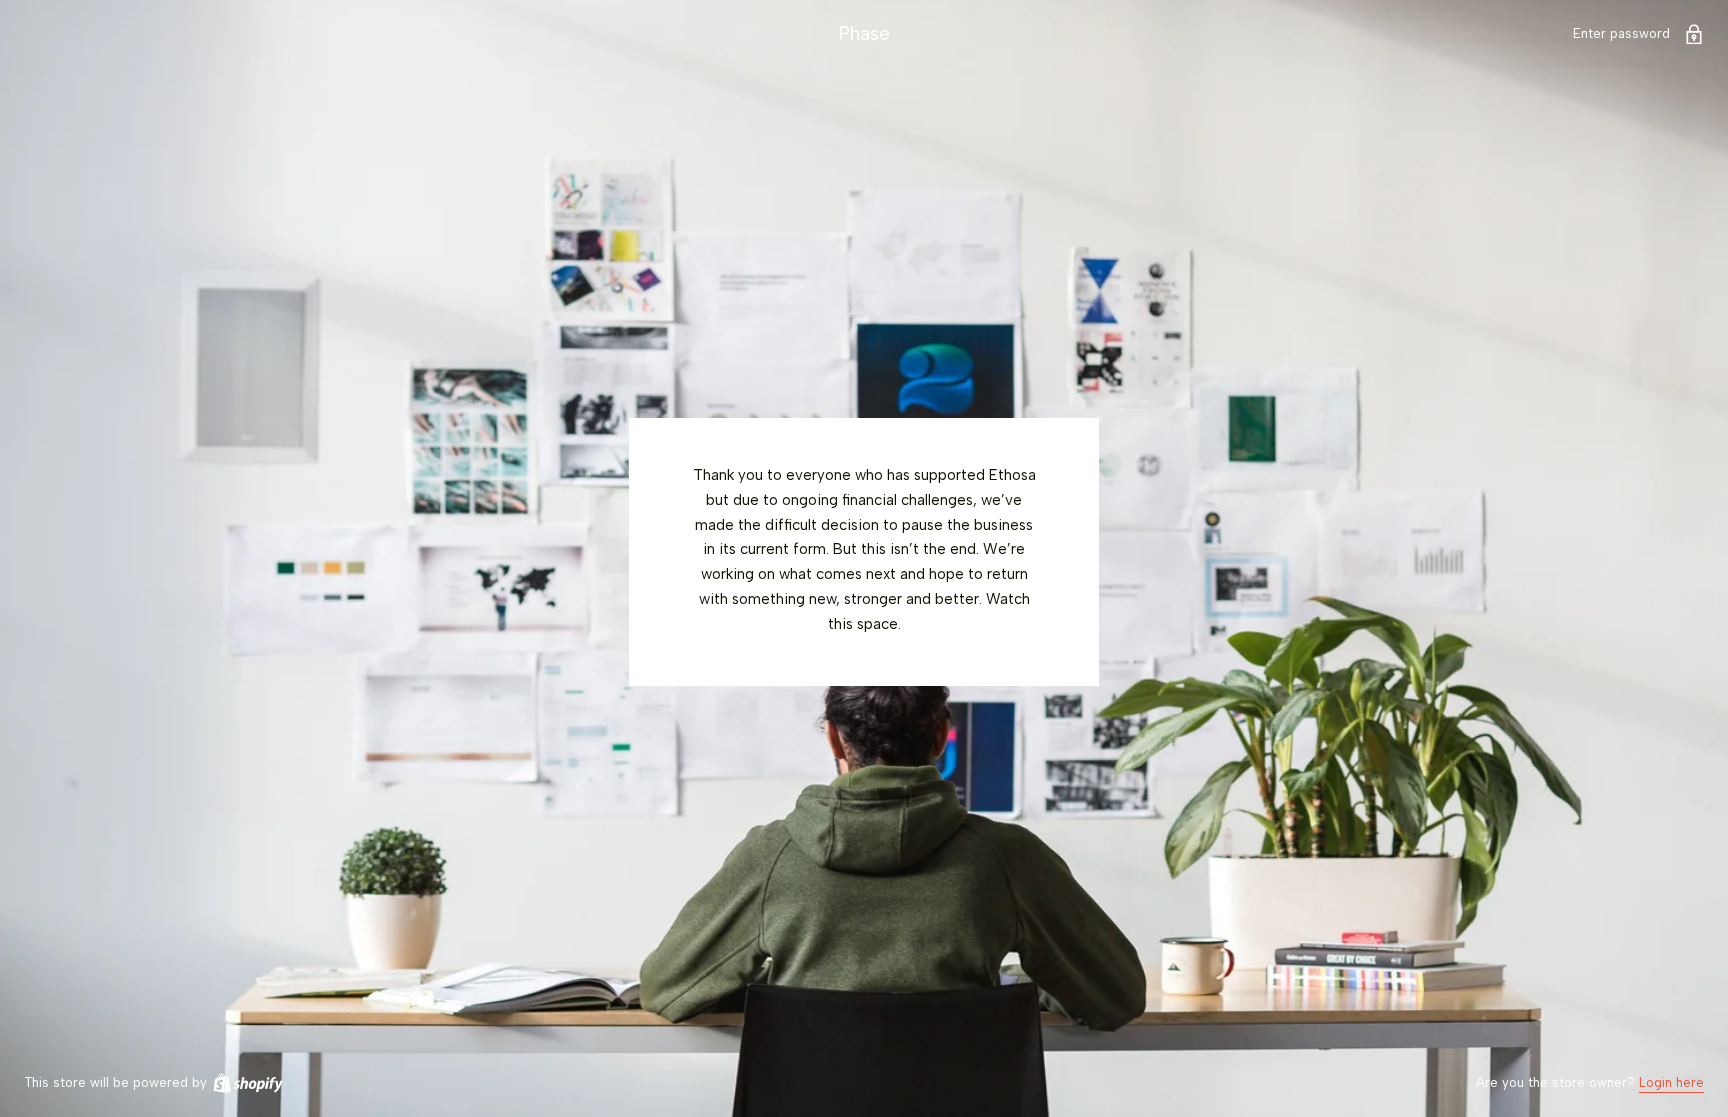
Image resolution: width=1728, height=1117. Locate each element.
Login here (1671, 1082)
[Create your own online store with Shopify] (247, 1082)
